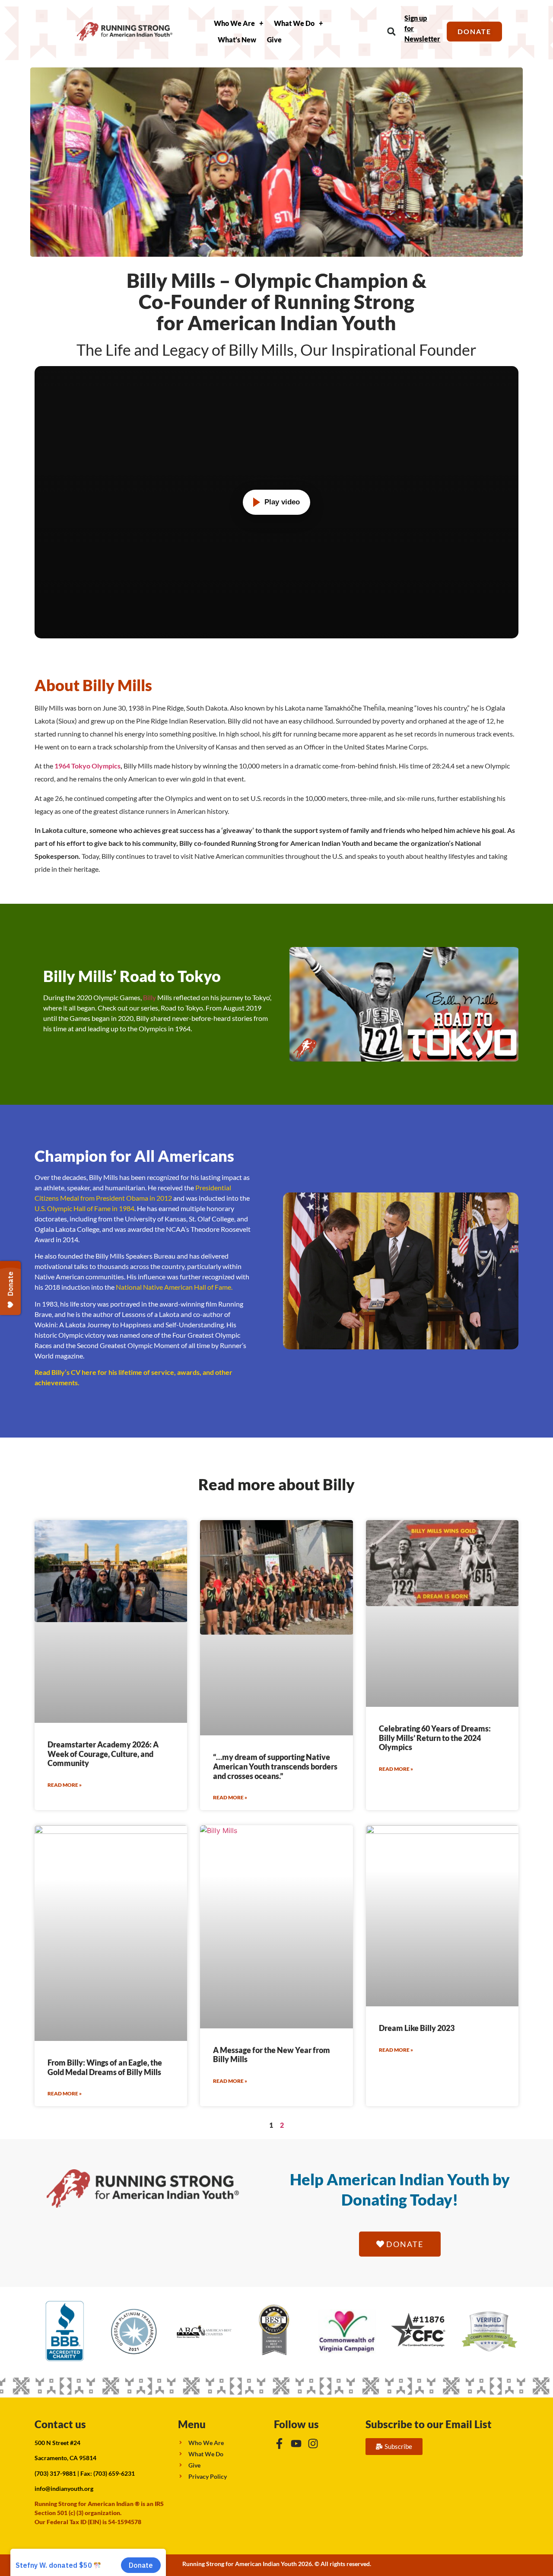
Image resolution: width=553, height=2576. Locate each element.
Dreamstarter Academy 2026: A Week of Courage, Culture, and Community (103, 1754)
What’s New (237, 40)
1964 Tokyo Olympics (87, 766)
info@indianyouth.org (64, 2488)
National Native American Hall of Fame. (174, 1287)
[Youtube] (296, 2444)
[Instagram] (313, 2444)
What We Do (294, 23)
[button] (391, 32)
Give (274, 40)
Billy (150, 997)
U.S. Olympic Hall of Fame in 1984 (84, 1208)
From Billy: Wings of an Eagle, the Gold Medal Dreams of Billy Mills (105, 2067)
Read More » (65, 1785)
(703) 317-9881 (55, 2473)
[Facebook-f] (279, 2444)
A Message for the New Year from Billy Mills (272, 2055)
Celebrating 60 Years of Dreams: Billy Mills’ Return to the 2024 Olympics (435, 1738)
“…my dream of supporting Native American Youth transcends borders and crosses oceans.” (275, 1766)
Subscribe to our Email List (429, 2424)
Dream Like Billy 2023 (417, 2028)
